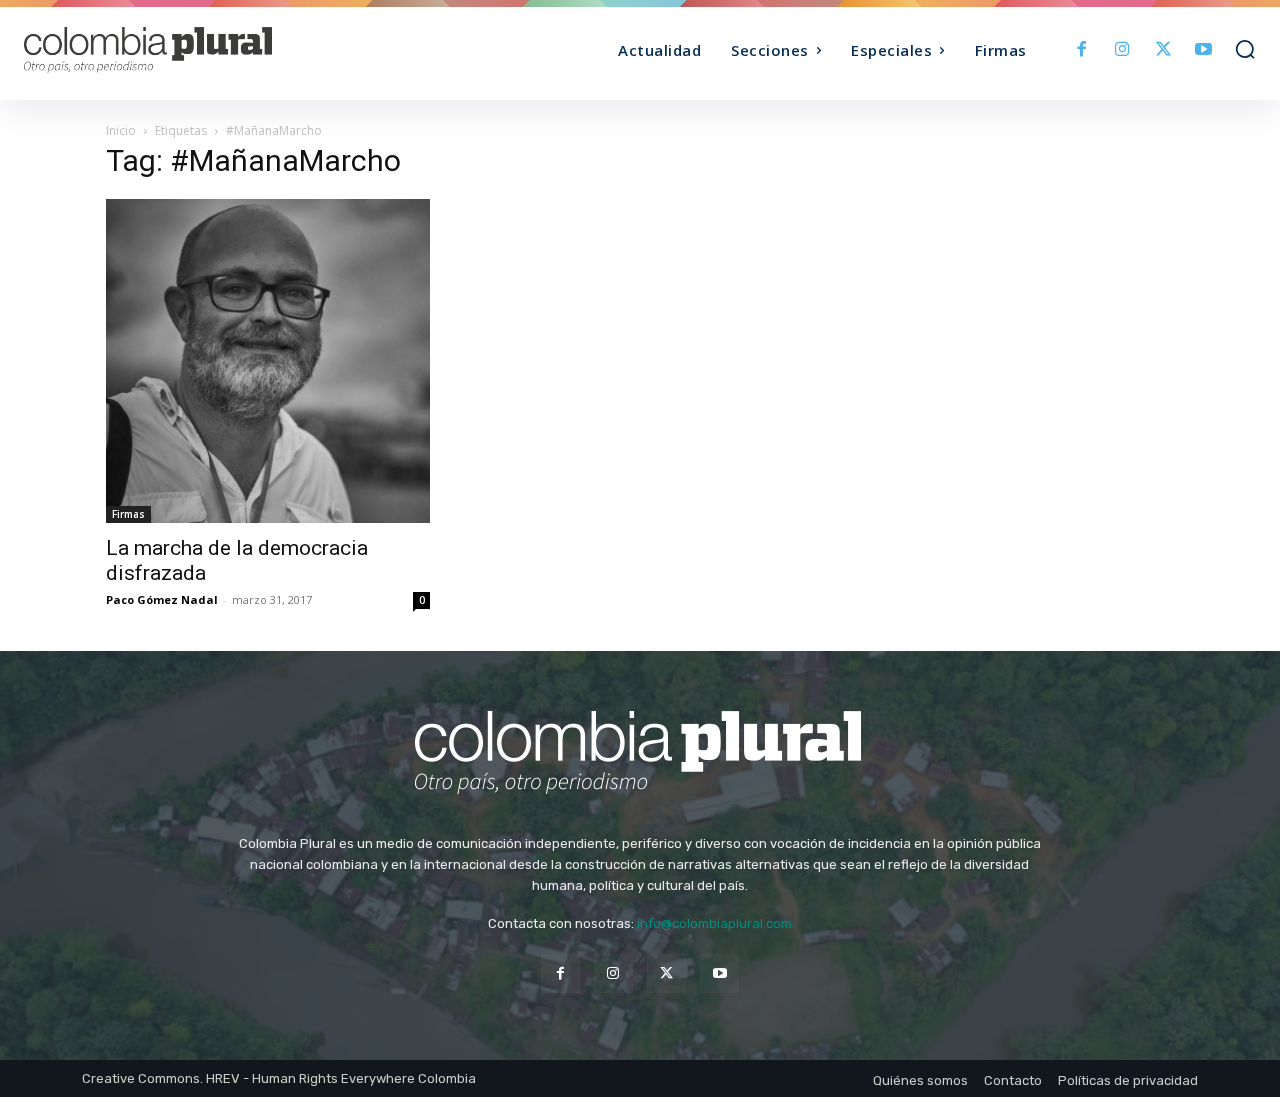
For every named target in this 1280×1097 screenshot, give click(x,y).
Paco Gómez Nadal (162, 599)
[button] (1245, 49)
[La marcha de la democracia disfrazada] (268, 361)
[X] (1163, 50)
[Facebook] (1082, 50)
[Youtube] (1203, 50)
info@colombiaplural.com (714, 923)
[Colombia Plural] (178, 50)
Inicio (121, 130)
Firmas (128, 514)
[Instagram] (1122, 50)
